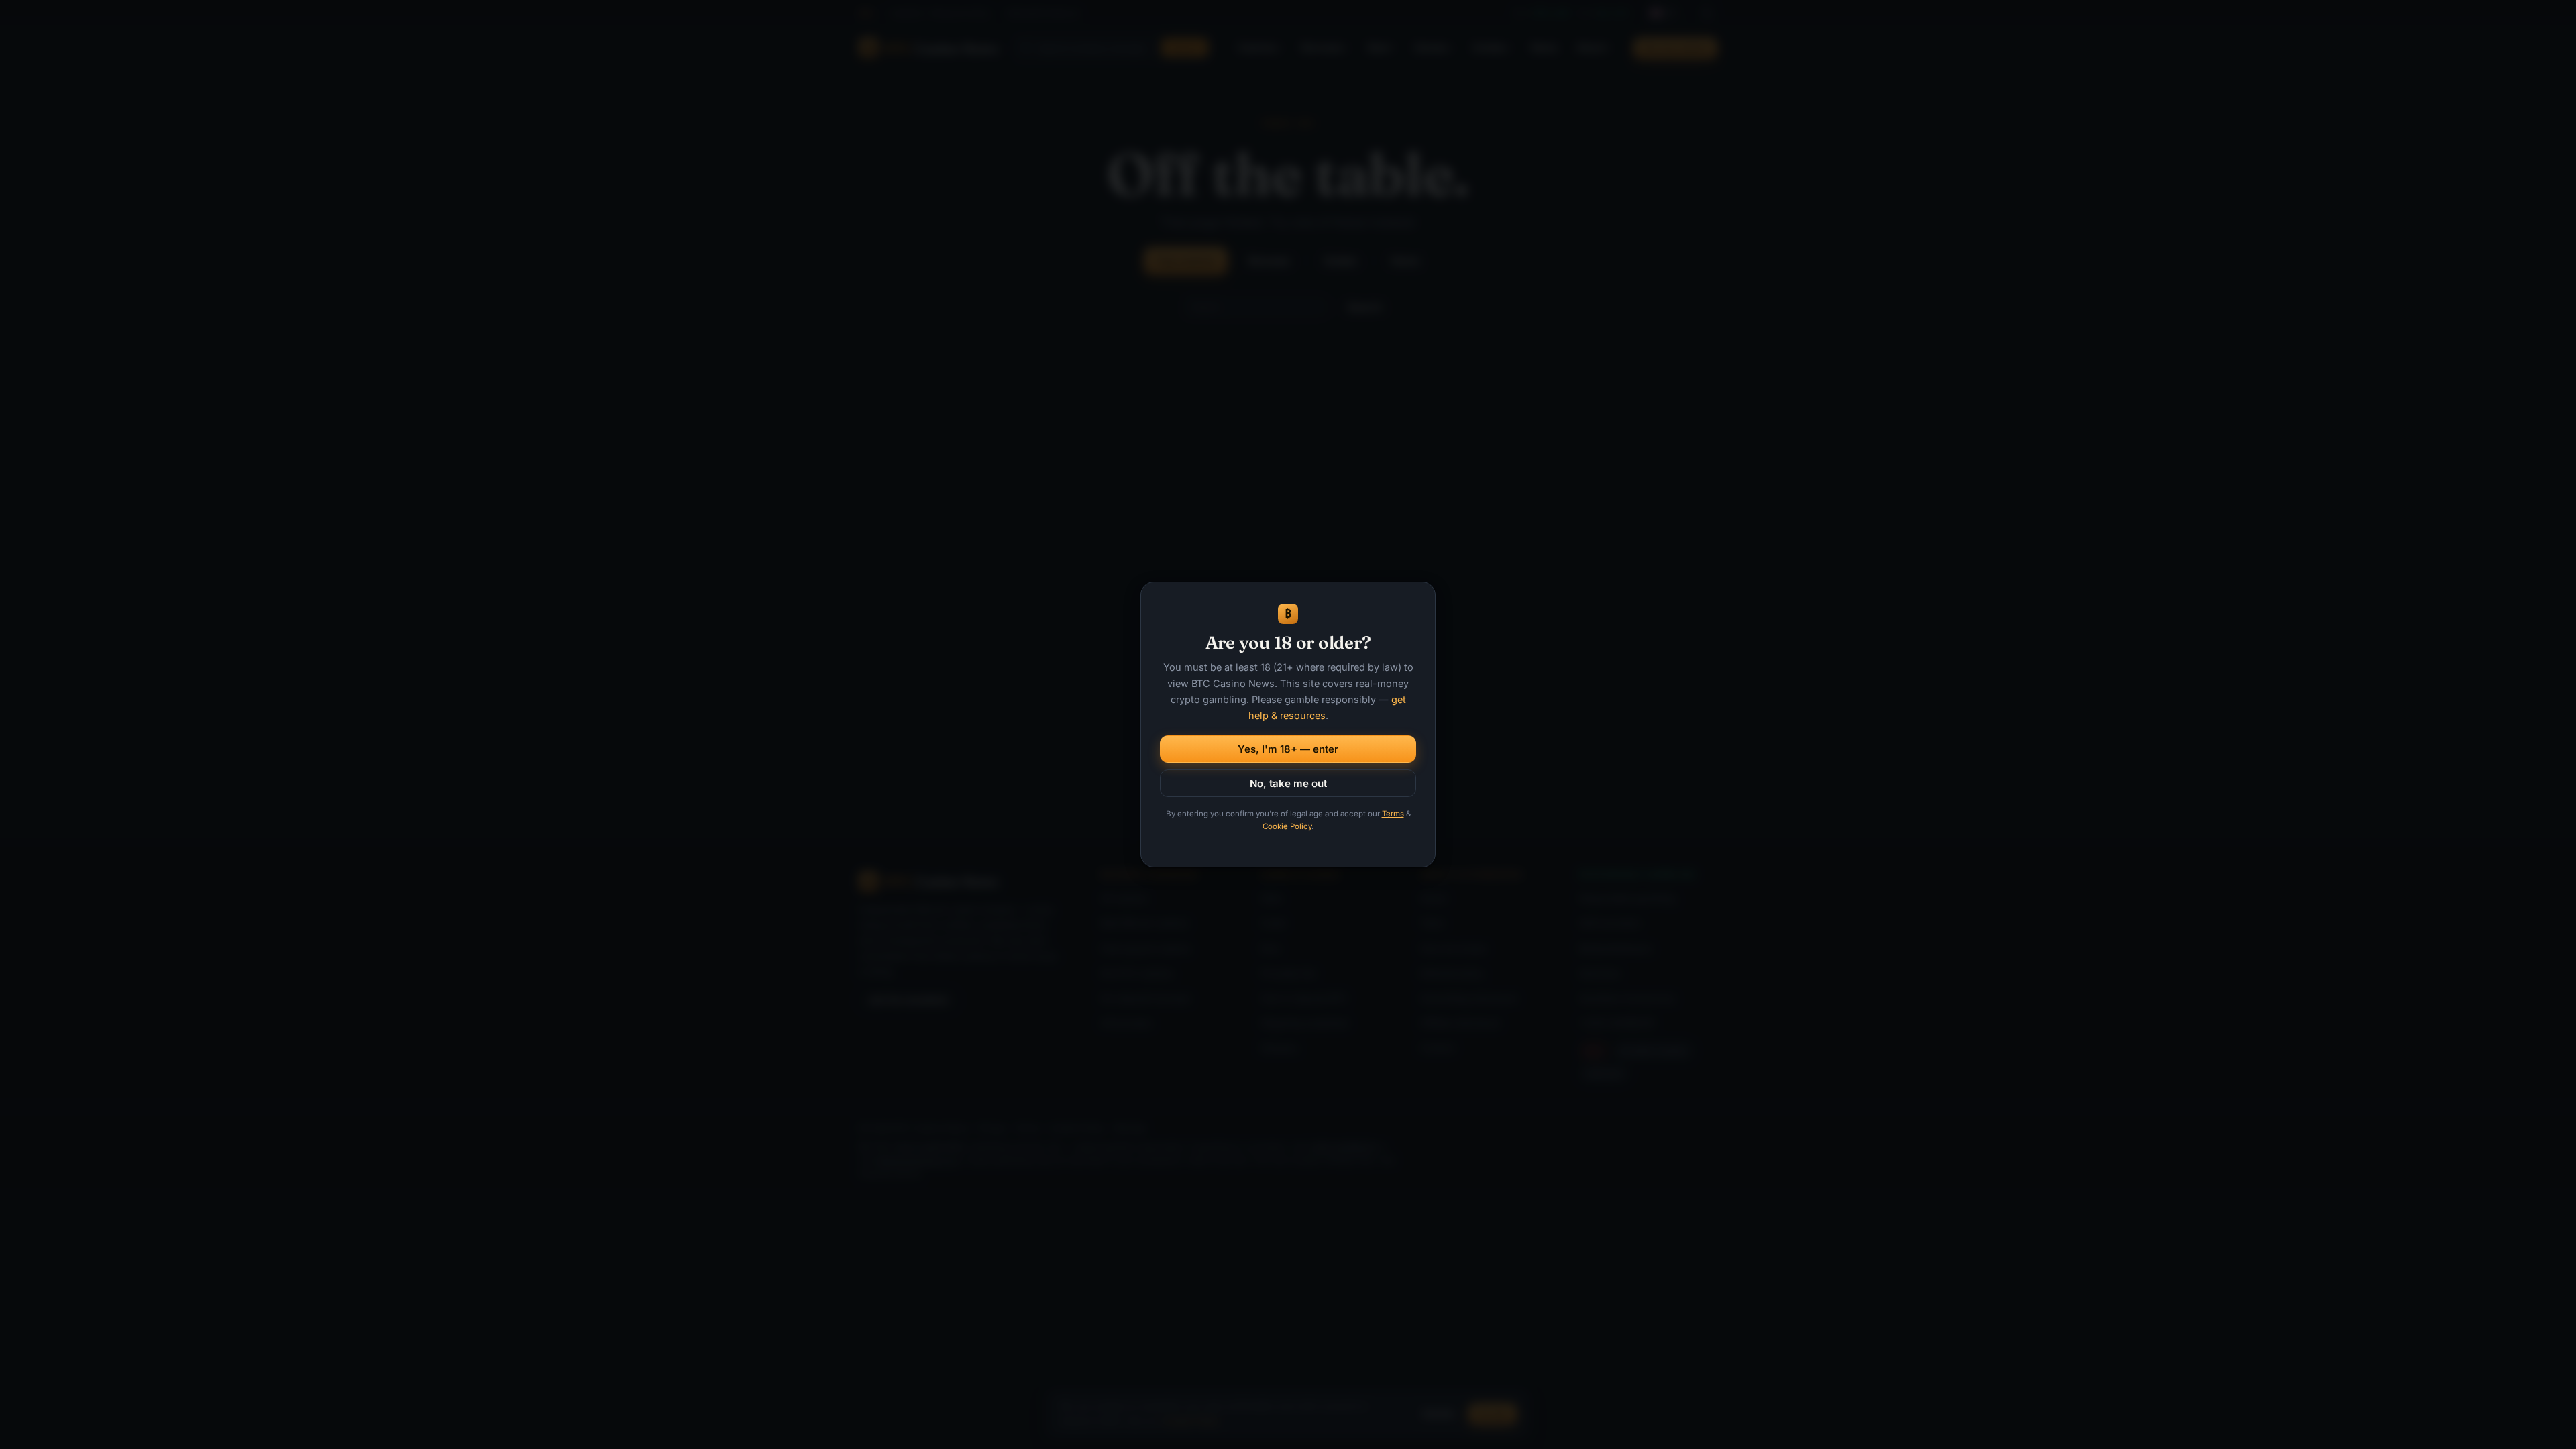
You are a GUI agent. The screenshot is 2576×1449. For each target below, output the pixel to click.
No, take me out (1288, 783)
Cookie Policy (1287, 826)
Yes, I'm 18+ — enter (1288, 749)
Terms (1393, 814)
